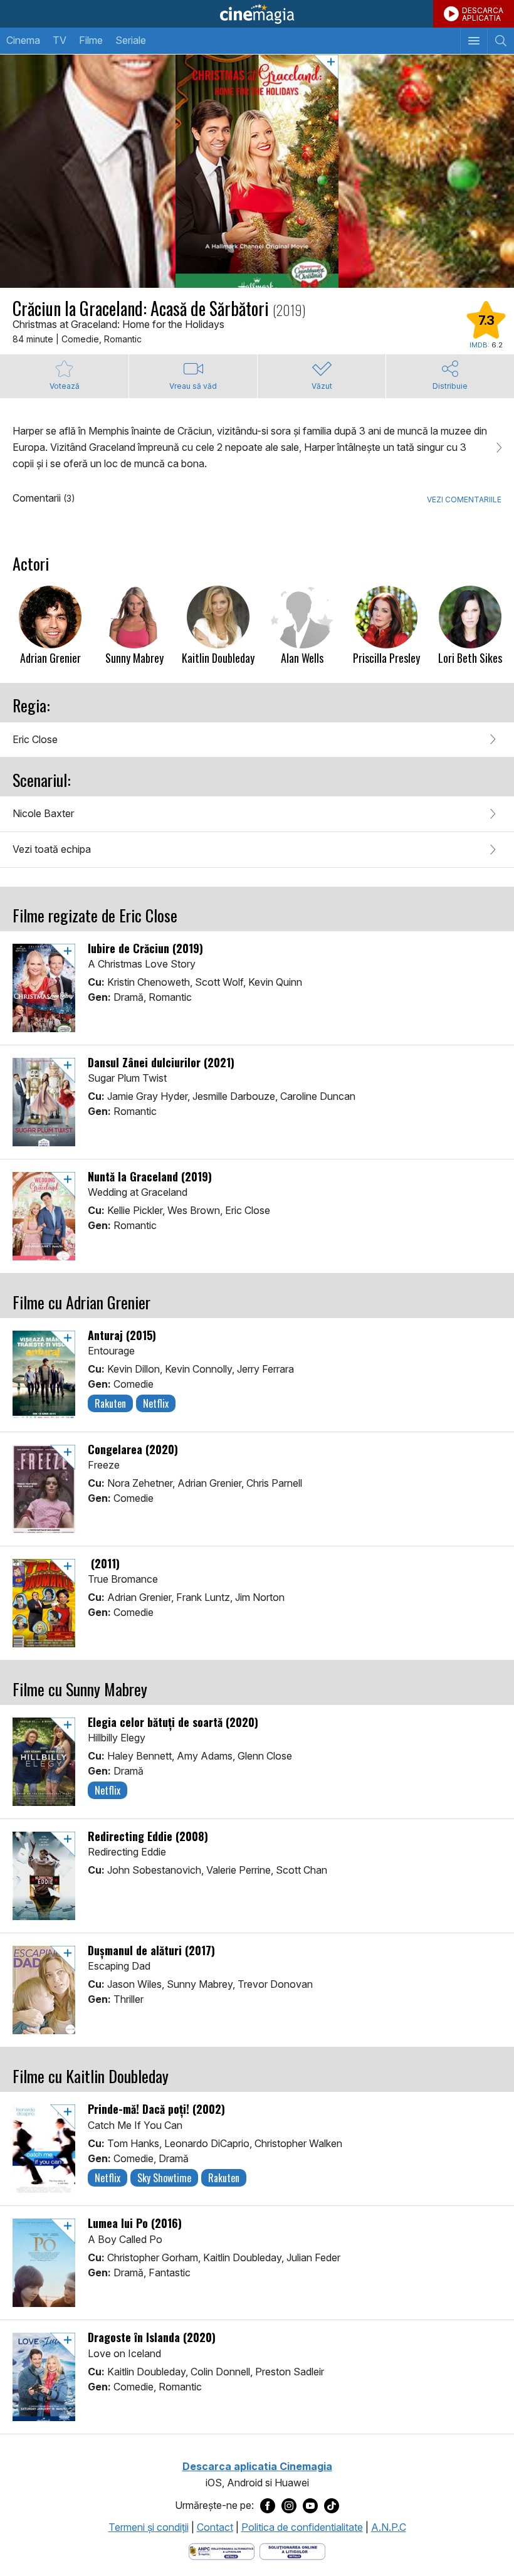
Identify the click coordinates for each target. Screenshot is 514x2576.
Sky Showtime (164, 2178)
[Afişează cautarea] (501, 41)
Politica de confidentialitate (302, 2527)
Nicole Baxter (43, 813)
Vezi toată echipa (52, 849)
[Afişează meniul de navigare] (474, 41)
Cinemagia (257, 14)
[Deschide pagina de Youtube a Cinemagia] (310, 2506)
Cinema (23, 40)
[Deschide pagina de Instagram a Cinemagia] (289, 2506)
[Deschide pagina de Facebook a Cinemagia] (268, 2506)
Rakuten (110, 1403)
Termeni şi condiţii (149, 2527)
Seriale (131, 40)
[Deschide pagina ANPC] (222, 2550)
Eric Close (35, 739)
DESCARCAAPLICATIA (483, 14)
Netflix (156, 1403)
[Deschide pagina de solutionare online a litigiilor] (292, 2550)
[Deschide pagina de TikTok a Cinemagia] (332, 2506)
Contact (215, 2527)
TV (60, 40)
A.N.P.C (389, 2527)
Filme (91, 40)
